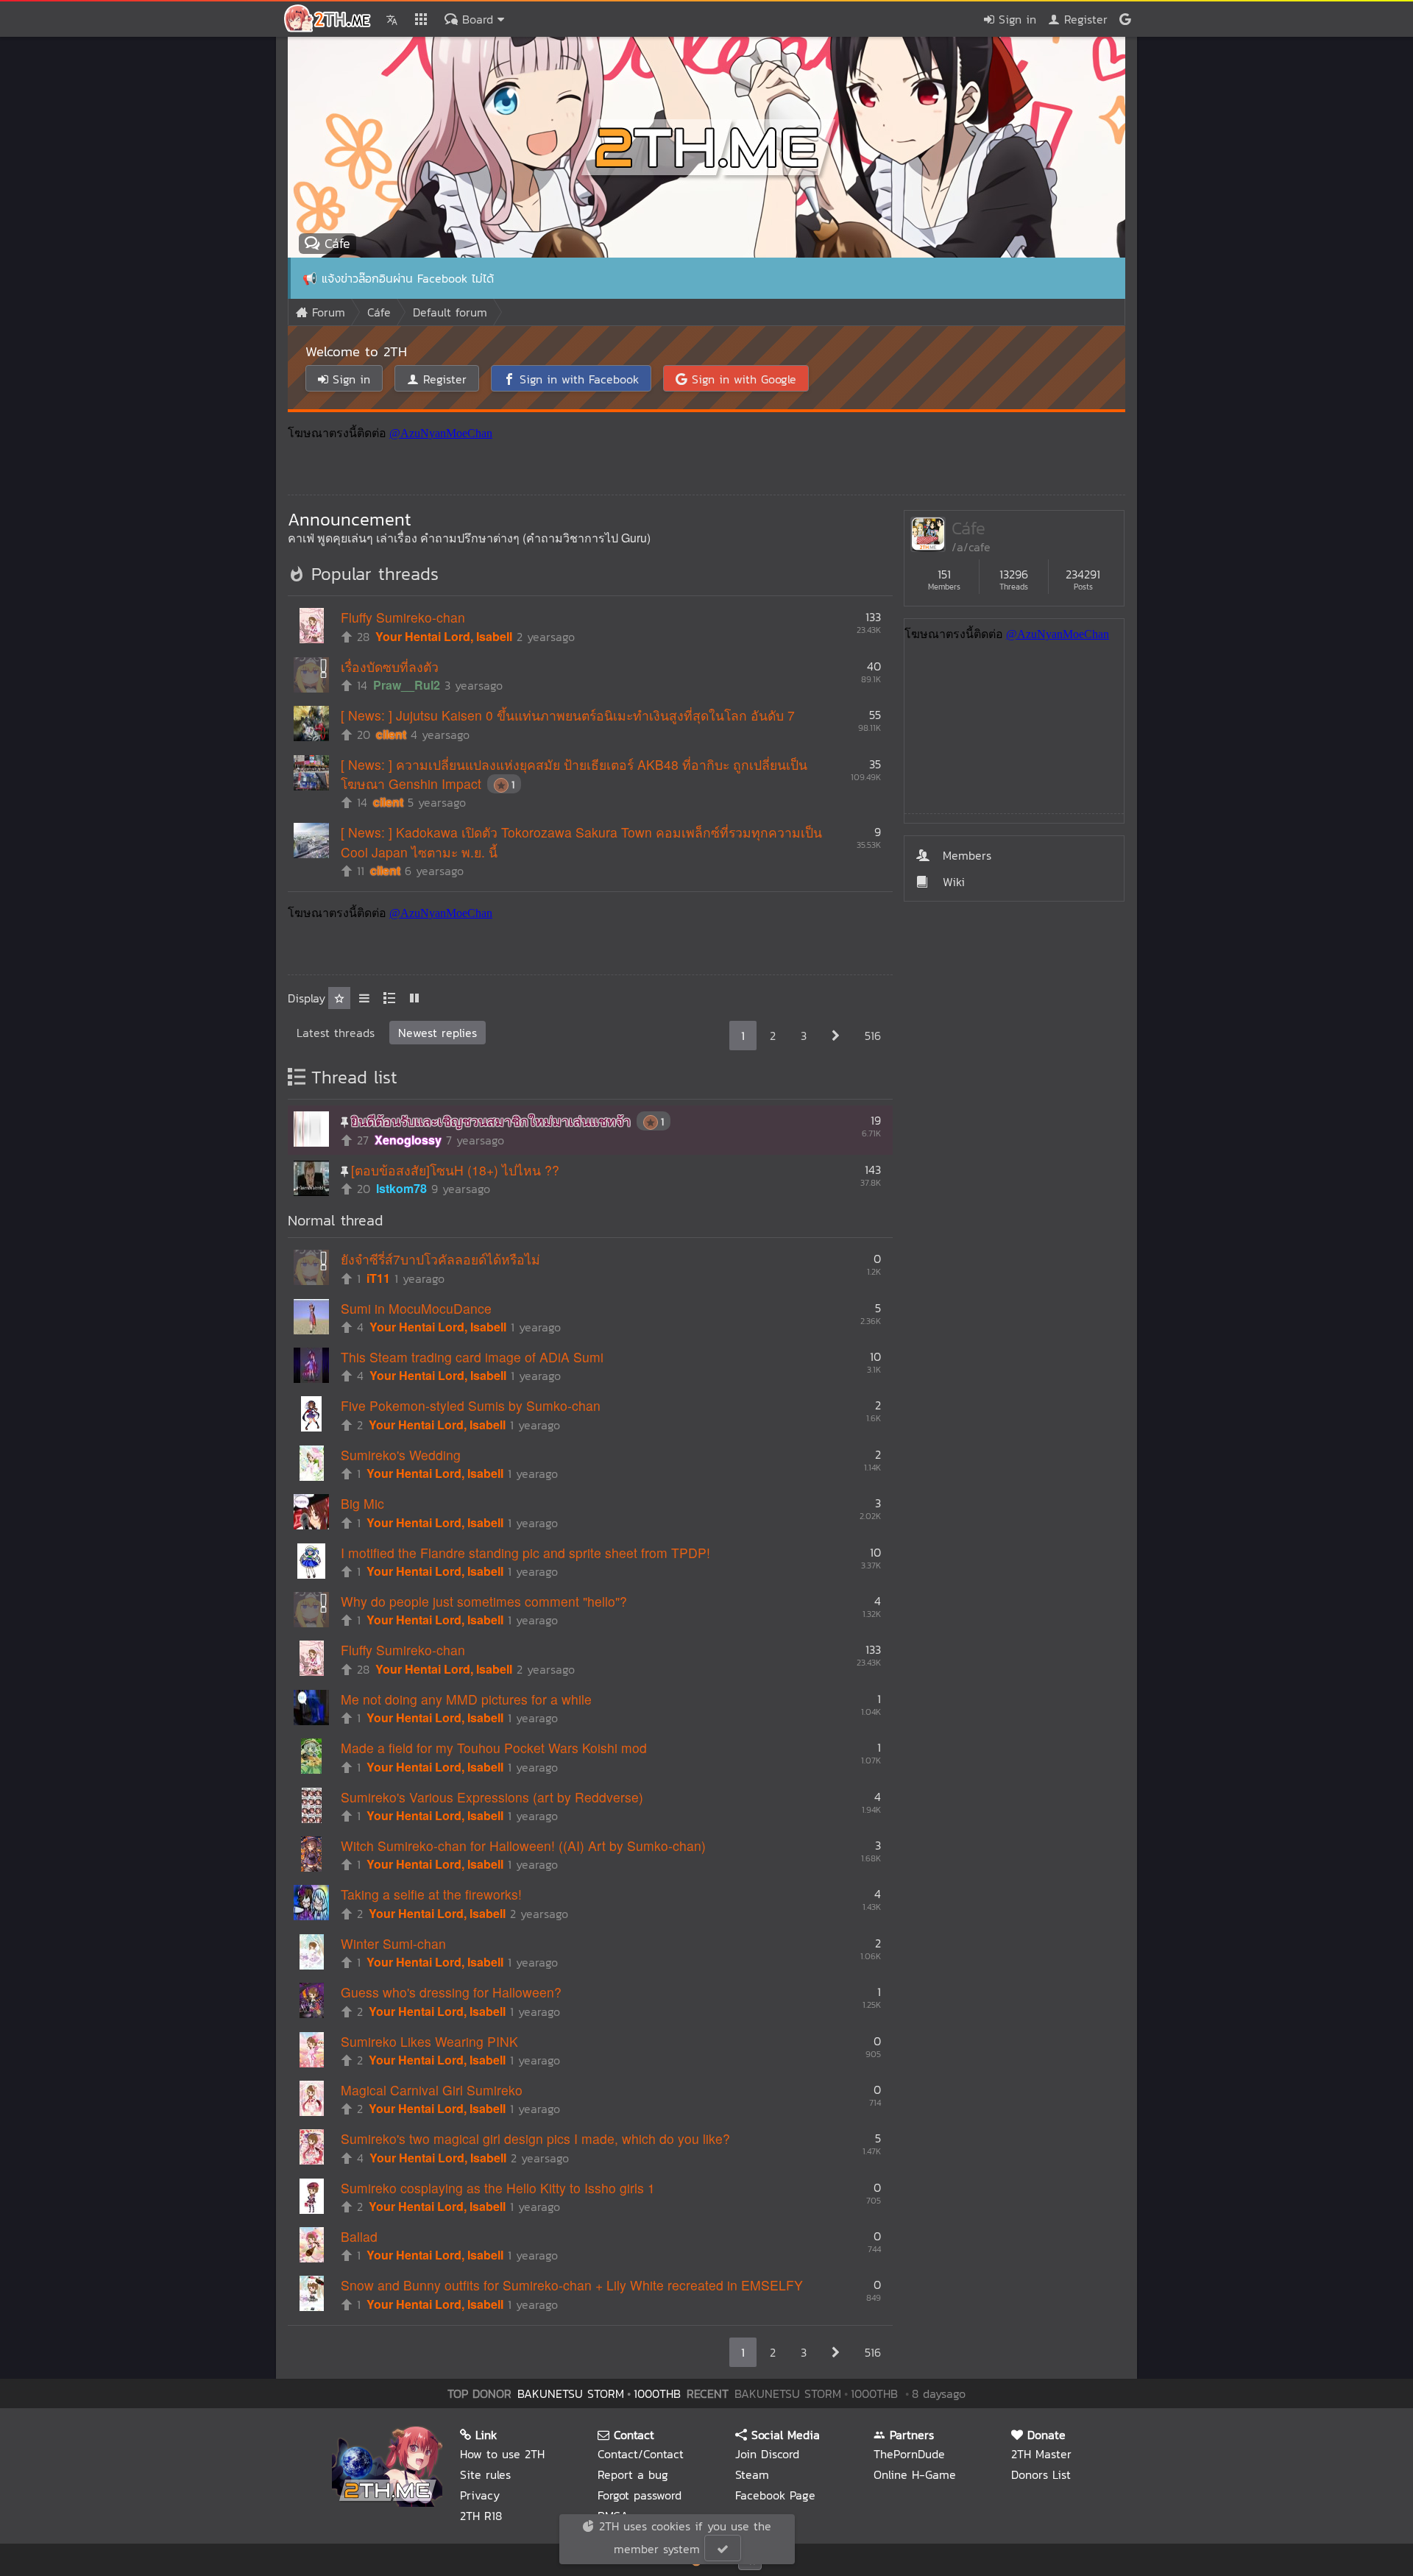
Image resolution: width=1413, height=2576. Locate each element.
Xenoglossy (408, 1140)
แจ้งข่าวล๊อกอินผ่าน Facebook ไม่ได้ (408, 278)
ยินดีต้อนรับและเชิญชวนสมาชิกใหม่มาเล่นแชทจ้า (491, 1121)
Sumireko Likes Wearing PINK (429, 2041)
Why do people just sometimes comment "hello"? (484, 1601)
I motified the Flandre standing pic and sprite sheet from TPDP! (525, 1553)
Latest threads (336, 1033)
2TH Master (1041, 2454)
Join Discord (767, 2454)
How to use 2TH (502, 2454)
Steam (752, 2474)
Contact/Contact (641, 2454)
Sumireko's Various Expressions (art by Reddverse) (492, 1797)
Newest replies (438, 1033)
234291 (1083, 579)
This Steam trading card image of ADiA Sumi (472, 1357)
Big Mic (362, 1503)
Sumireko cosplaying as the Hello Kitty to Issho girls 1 (498, 2188)
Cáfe (335, 243)
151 (944, 579)
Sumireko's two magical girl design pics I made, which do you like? (535, 2138)
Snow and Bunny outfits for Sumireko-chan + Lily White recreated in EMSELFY (572, 2285)
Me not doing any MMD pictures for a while (466, 1699)
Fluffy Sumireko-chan (403, 617)
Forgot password (640, 2495)
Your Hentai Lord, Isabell (444, 636)
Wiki (952, 882)
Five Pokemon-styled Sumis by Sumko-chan (471, 1405)
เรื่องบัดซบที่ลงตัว (390, 666)
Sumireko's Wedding (401, 1455)
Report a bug (633, 2474)
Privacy (480, 2495)
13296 (1014, 579)
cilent (391, 734)
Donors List (1041, 2474)
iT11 (378, 1278)
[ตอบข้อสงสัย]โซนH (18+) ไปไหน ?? (455, 1170)
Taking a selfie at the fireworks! (431, 1894)
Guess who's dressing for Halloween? (451, 1992)
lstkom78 (401, 1188)
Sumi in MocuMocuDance (416, 1308)
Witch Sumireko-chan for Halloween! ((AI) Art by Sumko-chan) (523, 1846)
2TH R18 (481, 2516)
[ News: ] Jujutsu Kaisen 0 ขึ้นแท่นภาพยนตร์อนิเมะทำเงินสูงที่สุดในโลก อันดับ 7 (568, 715)
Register (1084, 19)
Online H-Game (915, 2474)
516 (873, 1036)
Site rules (485, 2474)
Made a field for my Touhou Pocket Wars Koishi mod (494, 1748)
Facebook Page (775, 2495)
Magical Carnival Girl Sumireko (432, 2090)
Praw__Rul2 (407, 685)
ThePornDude (909, 2454)
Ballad (359, 2236)
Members (965, 855)
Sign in (1015, 19)
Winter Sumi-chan (393, 1943)
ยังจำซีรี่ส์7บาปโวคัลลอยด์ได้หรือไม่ (440, 1259)
